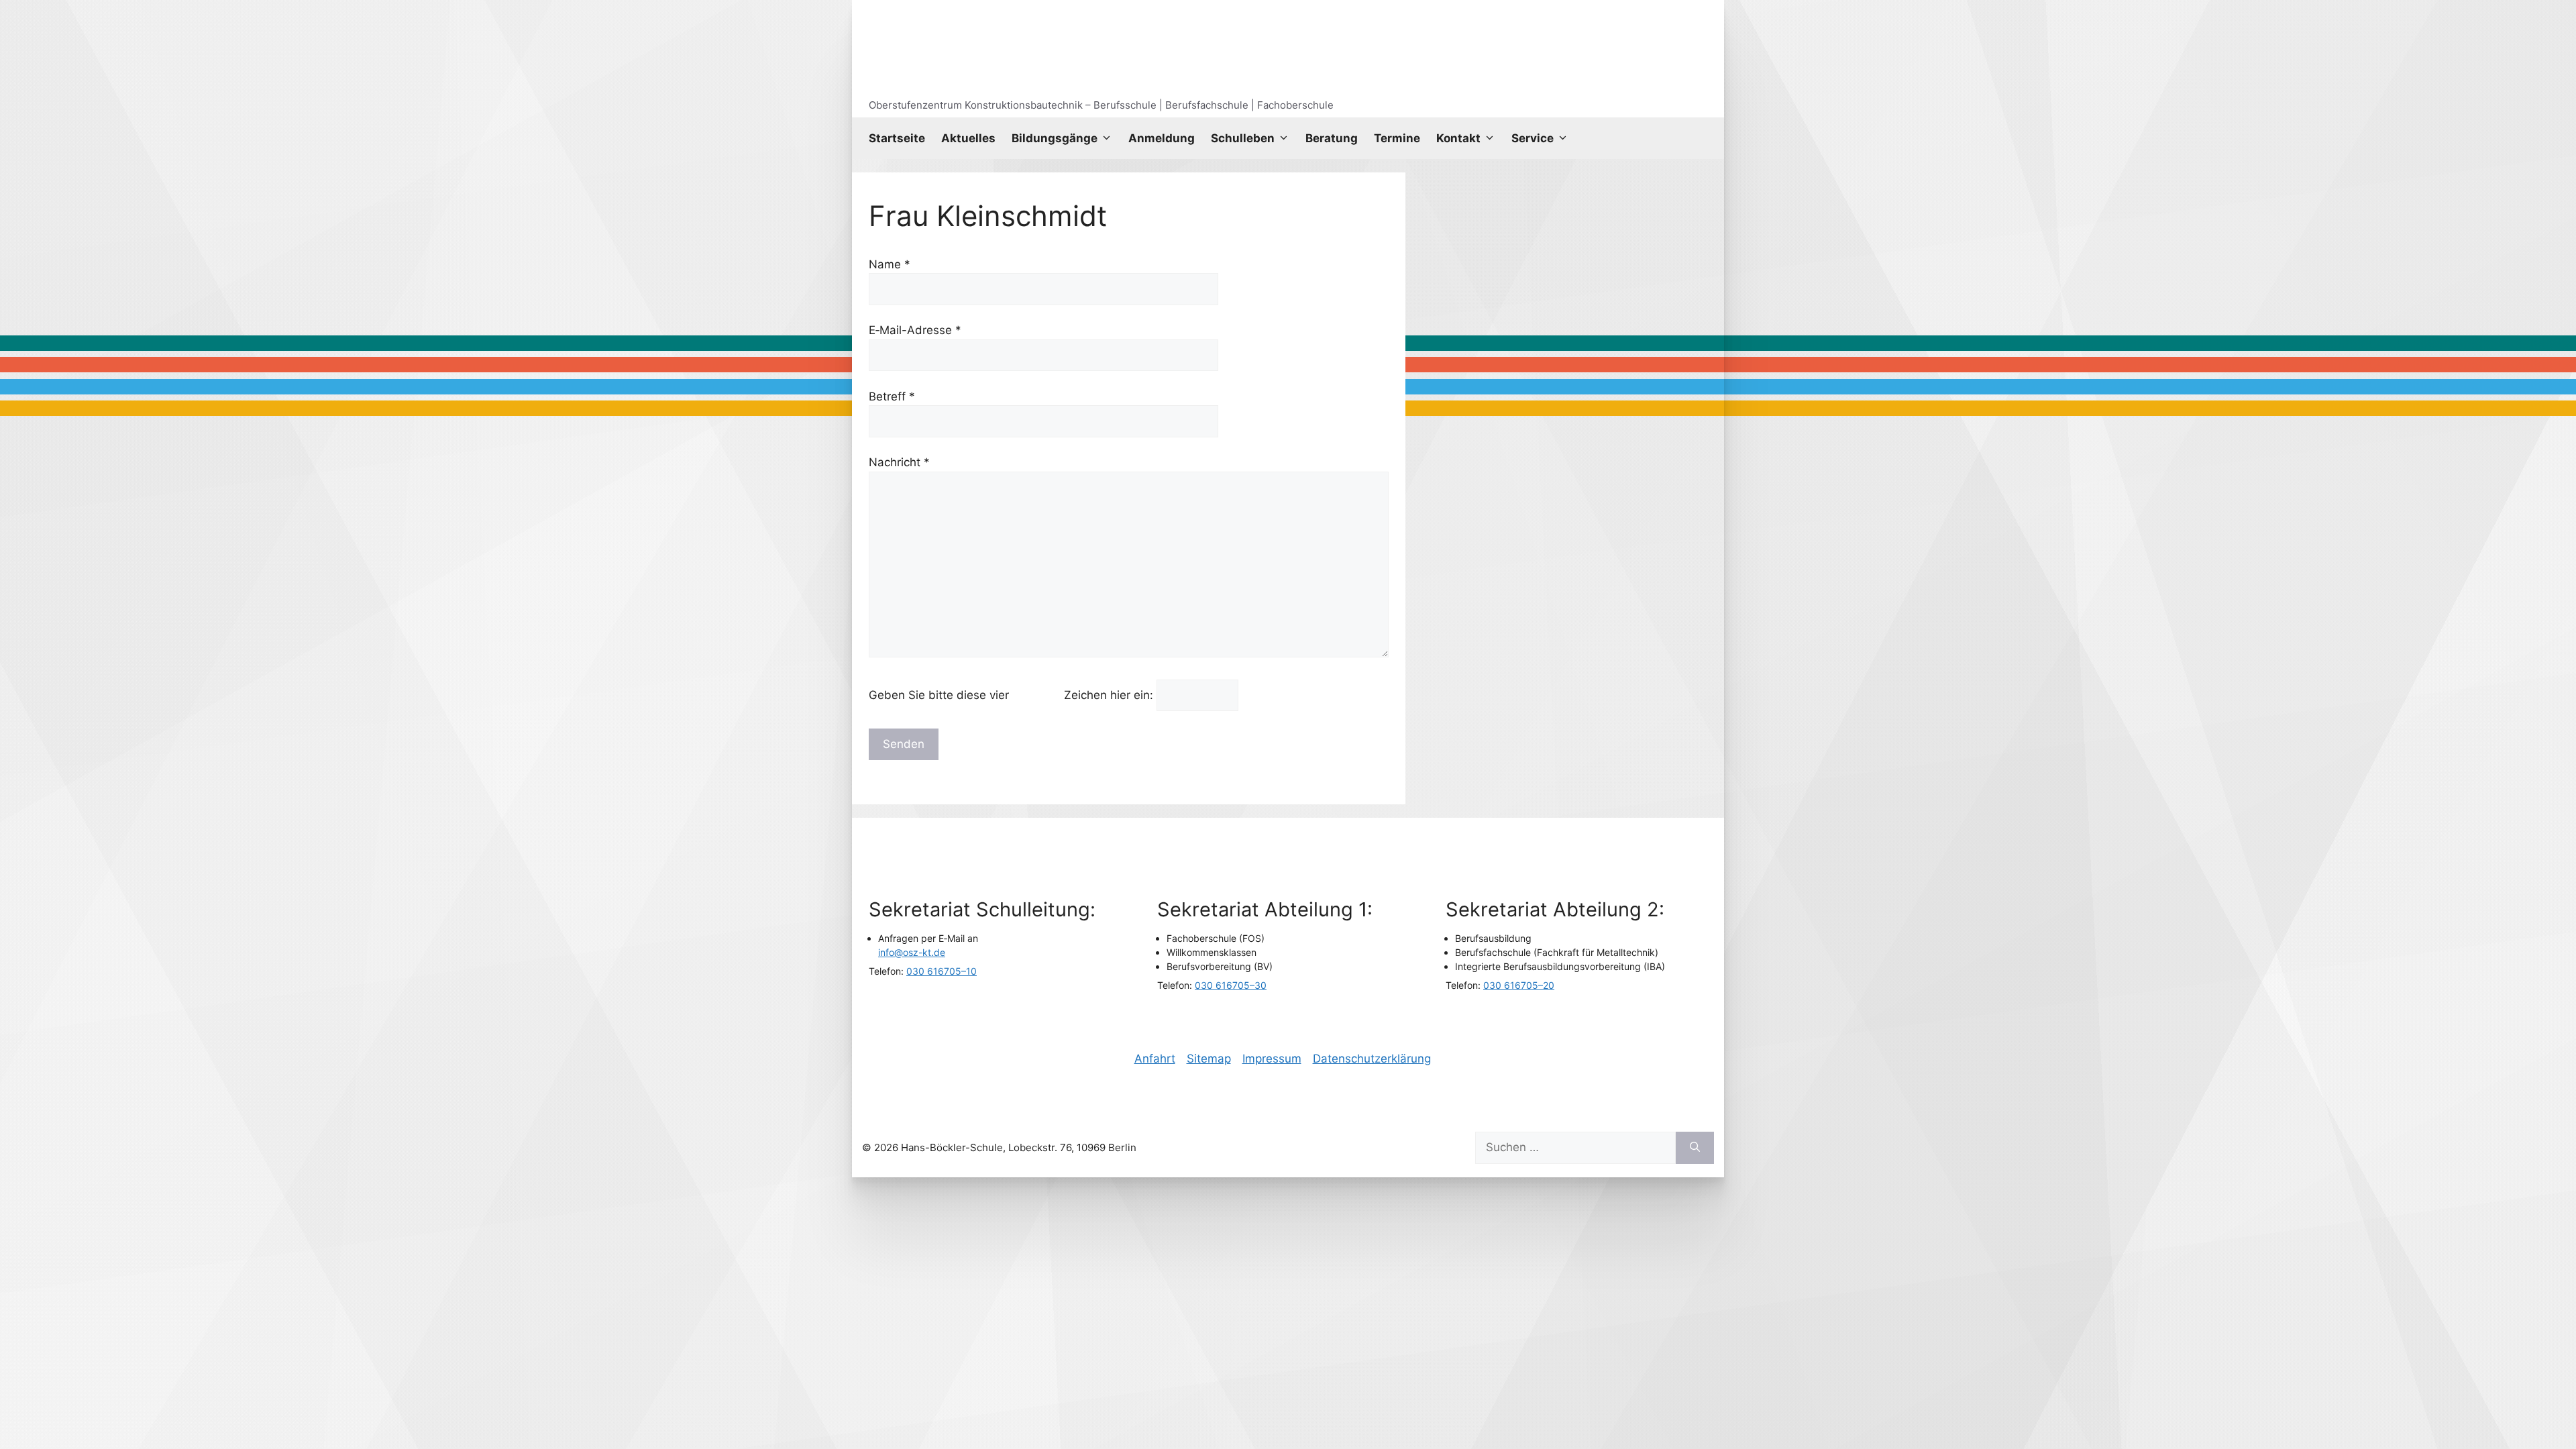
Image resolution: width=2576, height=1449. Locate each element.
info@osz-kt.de (912, 952)
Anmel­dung (1162, 138)
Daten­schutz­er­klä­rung (1372, 1059)
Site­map (1209, 1059)
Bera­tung (1332, 138)
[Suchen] (1695, 1148)
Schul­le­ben (1243, 138)
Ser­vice (1533, 138)
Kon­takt (1458, 138)
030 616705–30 (1231, 985)
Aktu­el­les (968, 138)
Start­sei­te (897, 138)
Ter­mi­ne (1397, 138)
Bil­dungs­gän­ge (1055, 138)
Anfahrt (1155, 1059)
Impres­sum (1272, 1059)
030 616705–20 (1519, 985)
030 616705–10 (942, 971)
